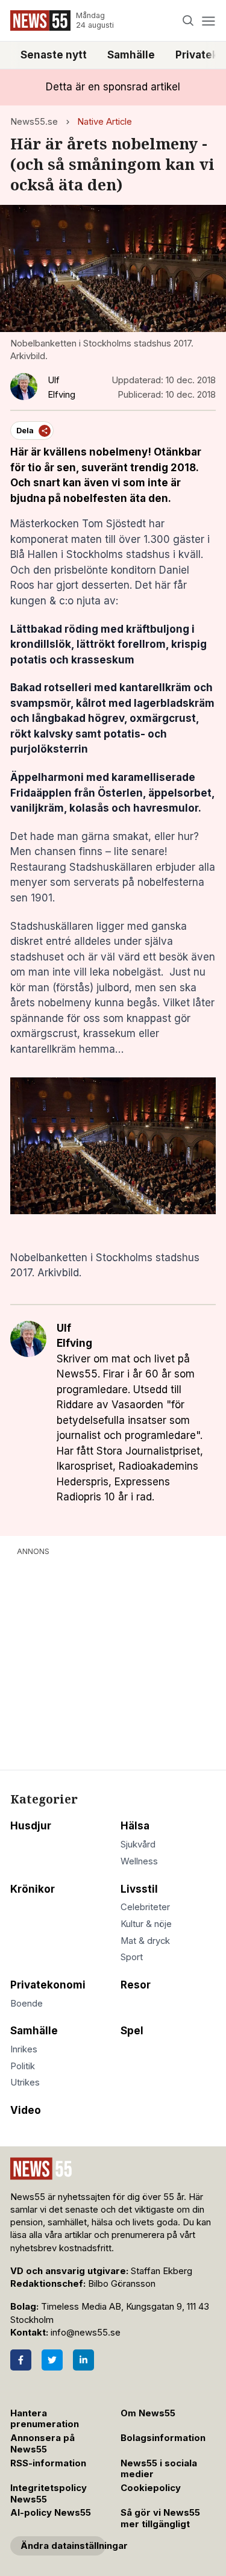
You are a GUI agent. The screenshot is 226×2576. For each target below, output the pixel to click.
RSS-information (48, 2463)
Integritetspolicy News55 (49, 2494)
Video (26, 2110)
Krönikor (33, 1889)
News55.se (34, 122)
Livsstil (139, 1889)
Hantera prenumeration (45, 2419)
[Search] (188, 21)
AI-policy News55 (51, 2513)
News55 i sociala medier (159, 2469)
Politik (23, 2066)
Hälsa (135, 1826)
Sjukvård (138, 1844)
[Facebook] (21, 2360)
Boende (27, 2004)
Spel (132, 2031)
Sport (132, 1957)
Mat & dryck (145, 1941)
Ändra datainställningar (63, 2546)
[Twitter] (52, 2360)
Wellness (139, 1861)
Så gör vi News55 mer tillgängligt (160, 2518)
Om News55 (148, 2413)
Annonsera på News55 (42, 2444)
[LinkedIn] (83, 2360)
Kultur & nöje (146, 1924)
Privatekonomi (48, 1985)
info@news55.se (86, 2333)
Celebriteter (145, 1907)
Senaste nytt (54, 55)
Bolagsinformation (163, 2438)
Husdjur (31, 1826)
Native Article (105, 122)
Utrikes (25, 2082)
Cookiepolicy (151, 2488)
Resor (136, 1985)
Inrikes (24, 2049)
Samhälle (131, 55)
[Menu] (208, 21)
